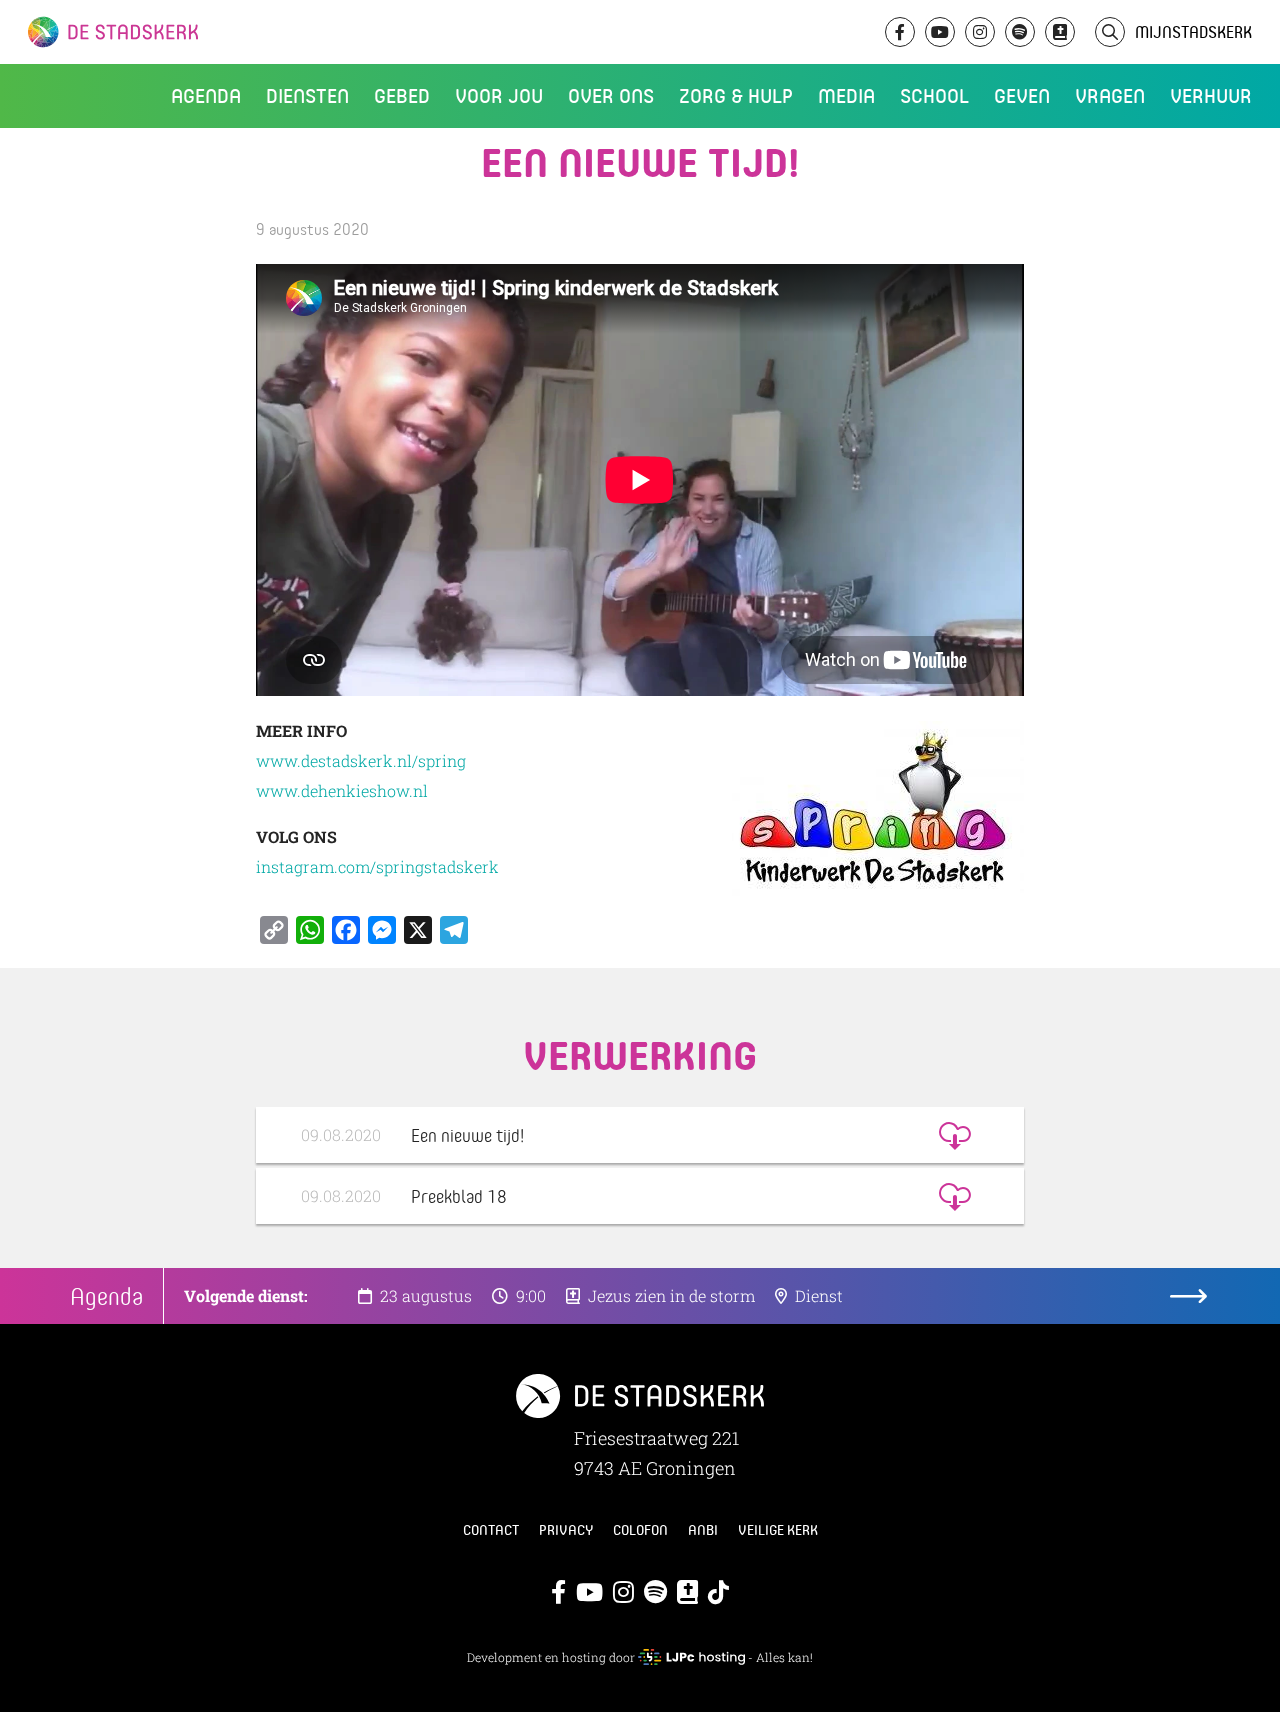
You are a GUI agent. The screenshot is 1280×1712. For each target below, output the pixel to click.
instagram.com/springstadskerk (377, 866)
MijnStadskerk (1193, 31)
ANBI (703, 1530)
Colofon (640, 1530)
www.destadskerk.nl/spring (361, 760)
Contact (491, 1530)
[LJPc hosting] (691, 1657)
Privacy (566, 1530)
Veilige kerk (778, 1530)
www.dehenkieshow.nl (342, 790)
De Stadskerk (195, 32)
